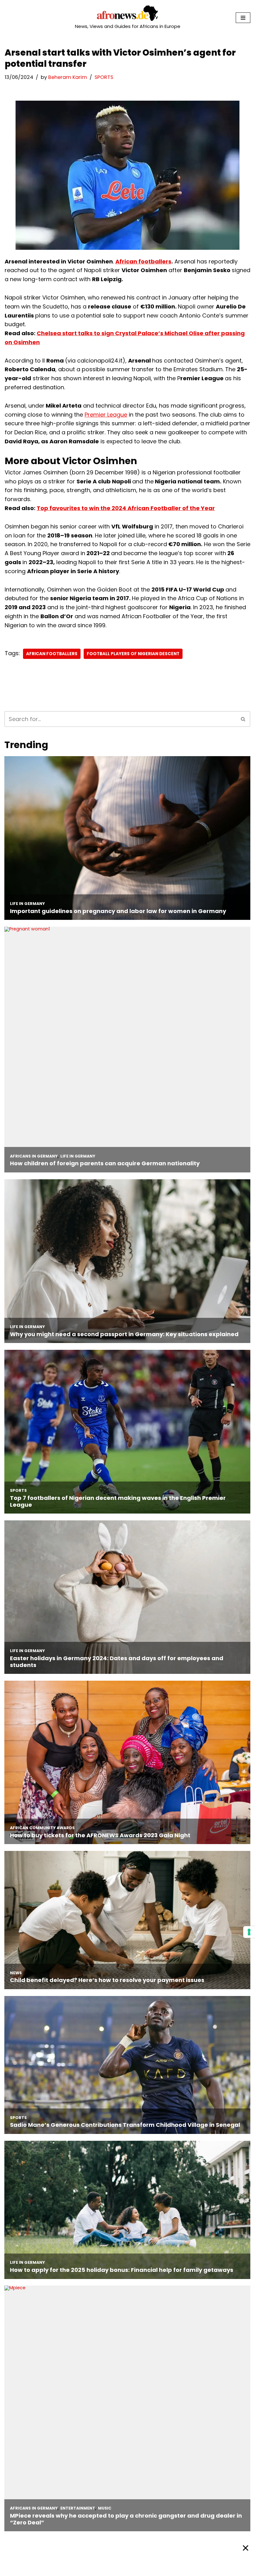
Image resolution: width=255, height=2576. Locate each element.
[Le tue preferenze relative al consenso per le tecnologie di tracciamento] (249, 1932)
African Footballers (52, 654)
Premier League (106, 415)
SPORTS (104, 77)
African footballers (143, 261)
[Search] (243, 719)
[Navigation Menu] (243, 18)
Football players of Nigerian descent (133, 654)
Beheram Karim (68, 77)
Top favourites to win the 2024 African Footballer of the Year (126, 508)
